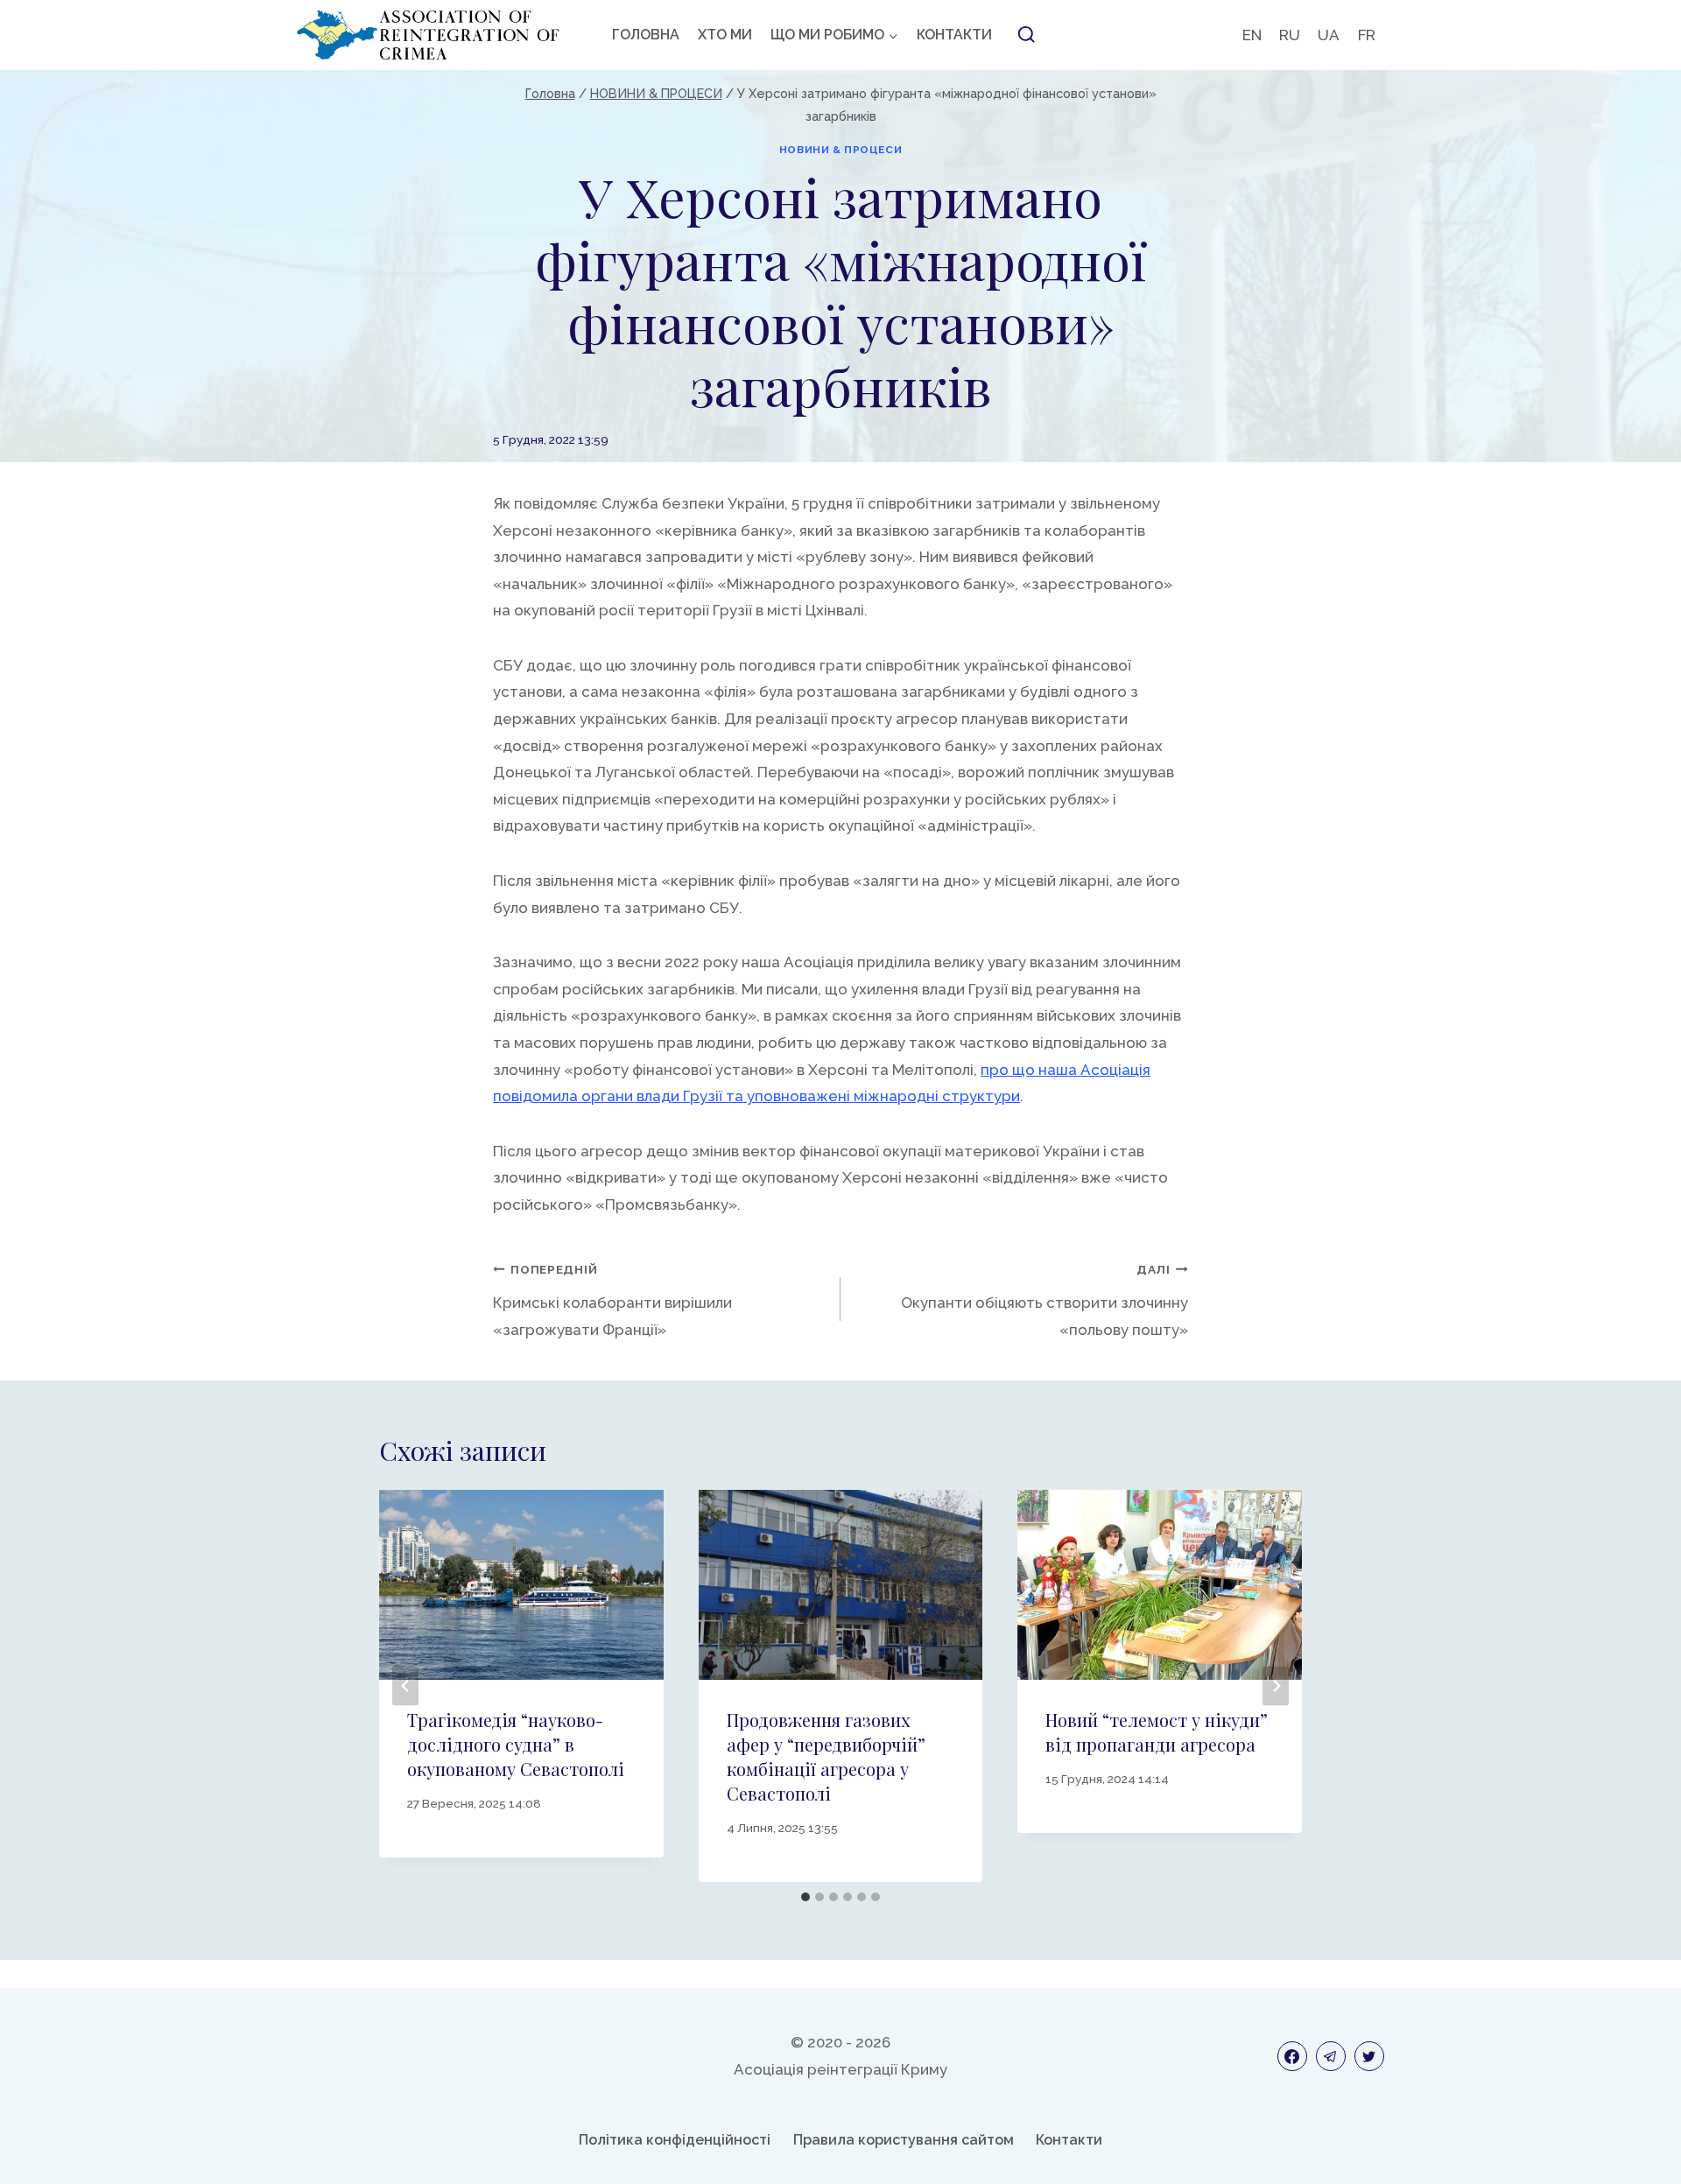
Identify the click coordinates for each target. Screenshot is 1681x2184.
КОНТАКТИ (954, 35)
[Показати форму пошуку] (1026, 35)
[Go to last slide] (405, 1686)
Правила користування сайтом (904, 2140)
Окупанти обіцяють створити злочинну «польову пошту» (1044, 1300)
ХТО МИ (725, 35)
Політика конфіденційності (675, 2140)
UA (1329, 35)
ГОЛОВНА (646, 35)
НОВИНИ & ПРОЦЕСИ (841, 150)
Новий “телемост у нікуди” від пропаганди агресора (1157, 1732)
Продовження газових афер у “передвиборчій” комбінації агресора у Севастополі (826, 1756)
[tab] (805, 1897)
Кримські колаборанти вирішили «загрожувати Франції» (612, 1300)
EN (1252, 35)
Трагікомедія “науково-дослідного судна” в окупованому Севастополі (516, 1744)
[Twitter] (1369, 2056)
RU (1290, 35)
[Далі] (1276, 1686)
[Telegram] (1331, 2056)
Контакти (1069, 2140)
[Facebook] (1292, 2056)
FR (1367, 35)
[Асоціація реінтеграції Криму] (428, 35)
